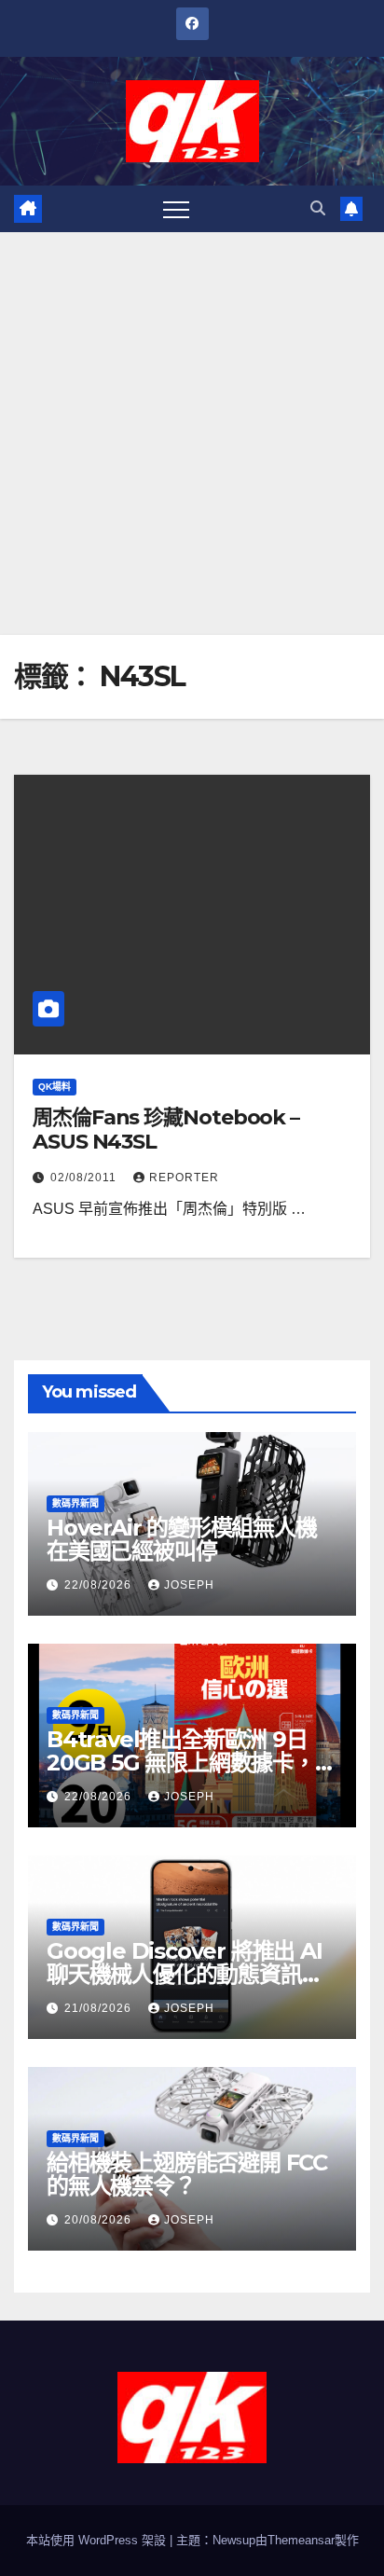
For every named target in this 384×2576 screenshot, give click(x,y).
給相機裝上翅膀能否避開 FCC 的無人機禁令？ (187, 2174)
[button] (318, 208)
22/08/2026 (100, 1585)
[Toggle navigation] (176, 209)
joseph (189, 1585)
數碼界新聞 (75, 1503)
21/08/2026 (100, 2008)
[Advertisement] (192, 434)
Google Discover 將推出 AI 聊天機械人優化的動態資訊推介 (185, 1974)
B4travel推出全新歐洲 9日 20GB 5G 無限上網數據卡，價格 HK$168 (192, 1763)
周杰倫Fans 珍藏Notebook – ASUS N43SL (166, 1130)
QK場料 (55, 1087)
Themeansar (301, 2540)
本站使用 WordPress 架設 (98, 2540)
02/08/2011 (85, 1178)
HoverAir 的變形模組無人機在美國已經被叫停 (182, 1539)
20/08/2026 (100, 2220)
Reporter (184, 1178)
